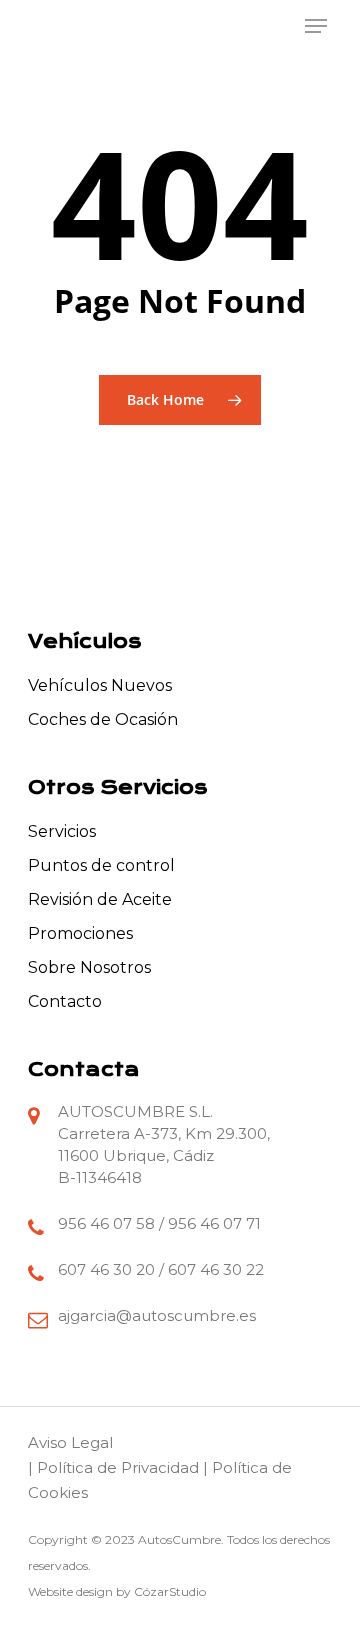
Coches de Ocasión (103, 719)
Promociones (80, 933)
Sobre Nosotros (89, 967)
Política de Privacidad (118, 1467)
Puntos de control (101, 865)
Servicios (62, 831)
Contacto (65, 1001)
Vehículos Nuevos (100, 685)
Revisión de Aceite (100, 899)
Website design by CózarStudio (117, 1591)
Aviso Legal (70, 1442)
